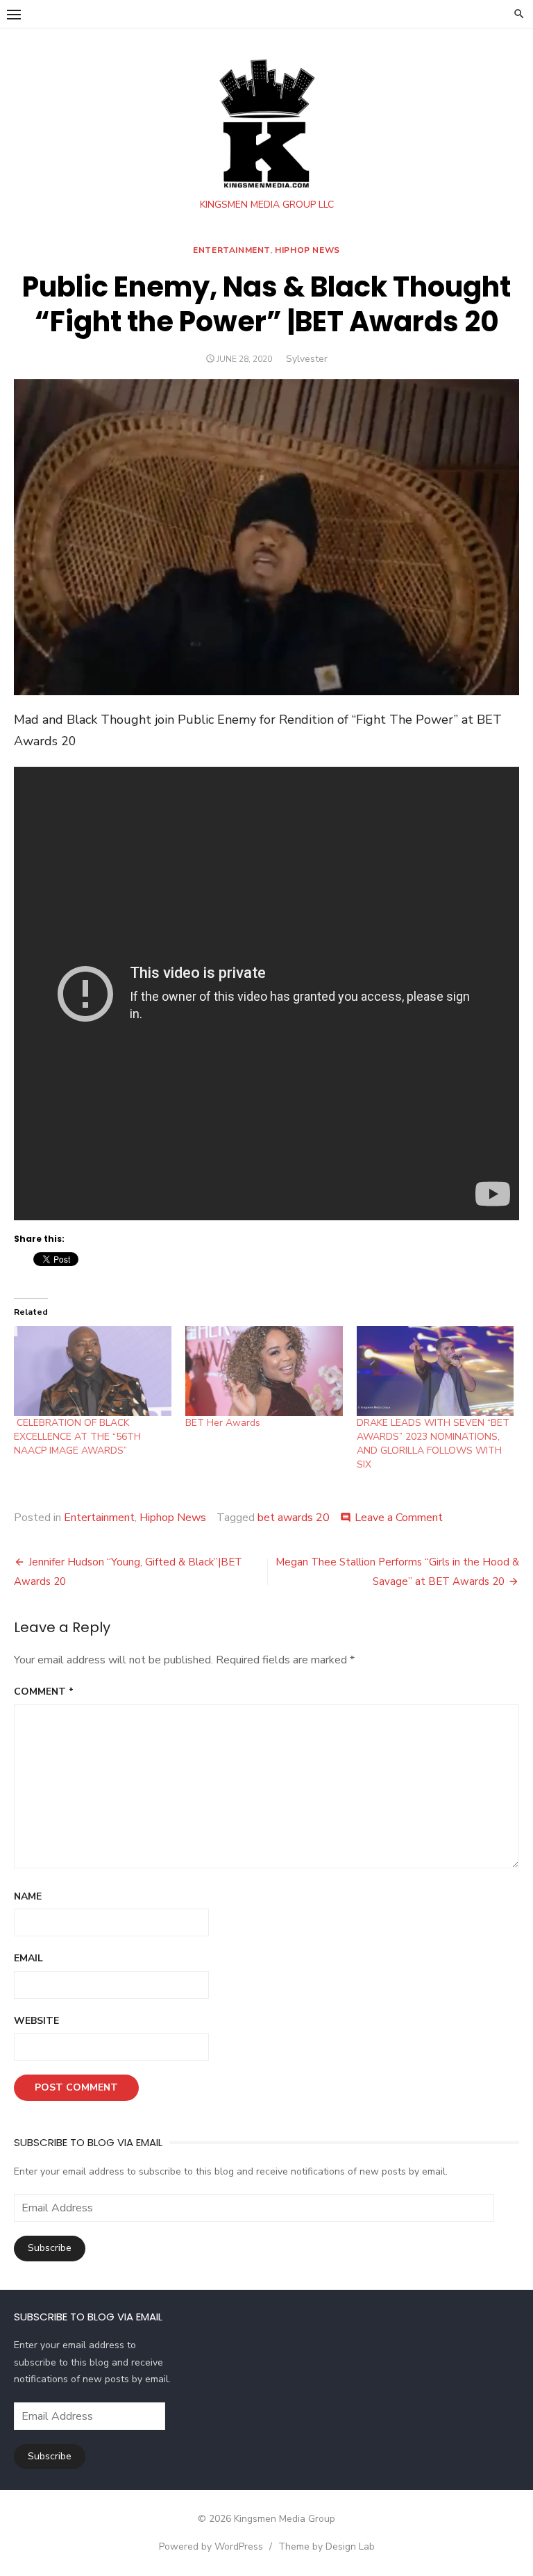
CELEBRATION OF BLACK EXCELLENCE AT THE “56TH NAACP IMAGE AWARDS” (77, 1437)
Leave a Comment (399, 1518)
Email (28, 1958)
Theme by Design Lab (327, 2546)
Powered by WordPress (211, 2546)
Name (28, 1896)
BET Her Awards (223, 1423)
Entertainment (231, 250)
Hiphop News (307, 250)
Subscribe (50, 2248)
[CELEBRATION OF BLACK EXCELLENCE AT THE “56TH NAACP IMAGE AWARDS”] (93, 1371)
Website (36, 2021)
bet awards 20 (294, 1518)
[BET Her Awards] (264, 1371)
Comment (44, 1692)
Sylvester (307, 359)
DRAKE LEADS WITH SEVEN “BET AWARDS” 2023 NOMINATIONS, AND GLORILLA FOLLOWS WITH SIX (433, 1444)
